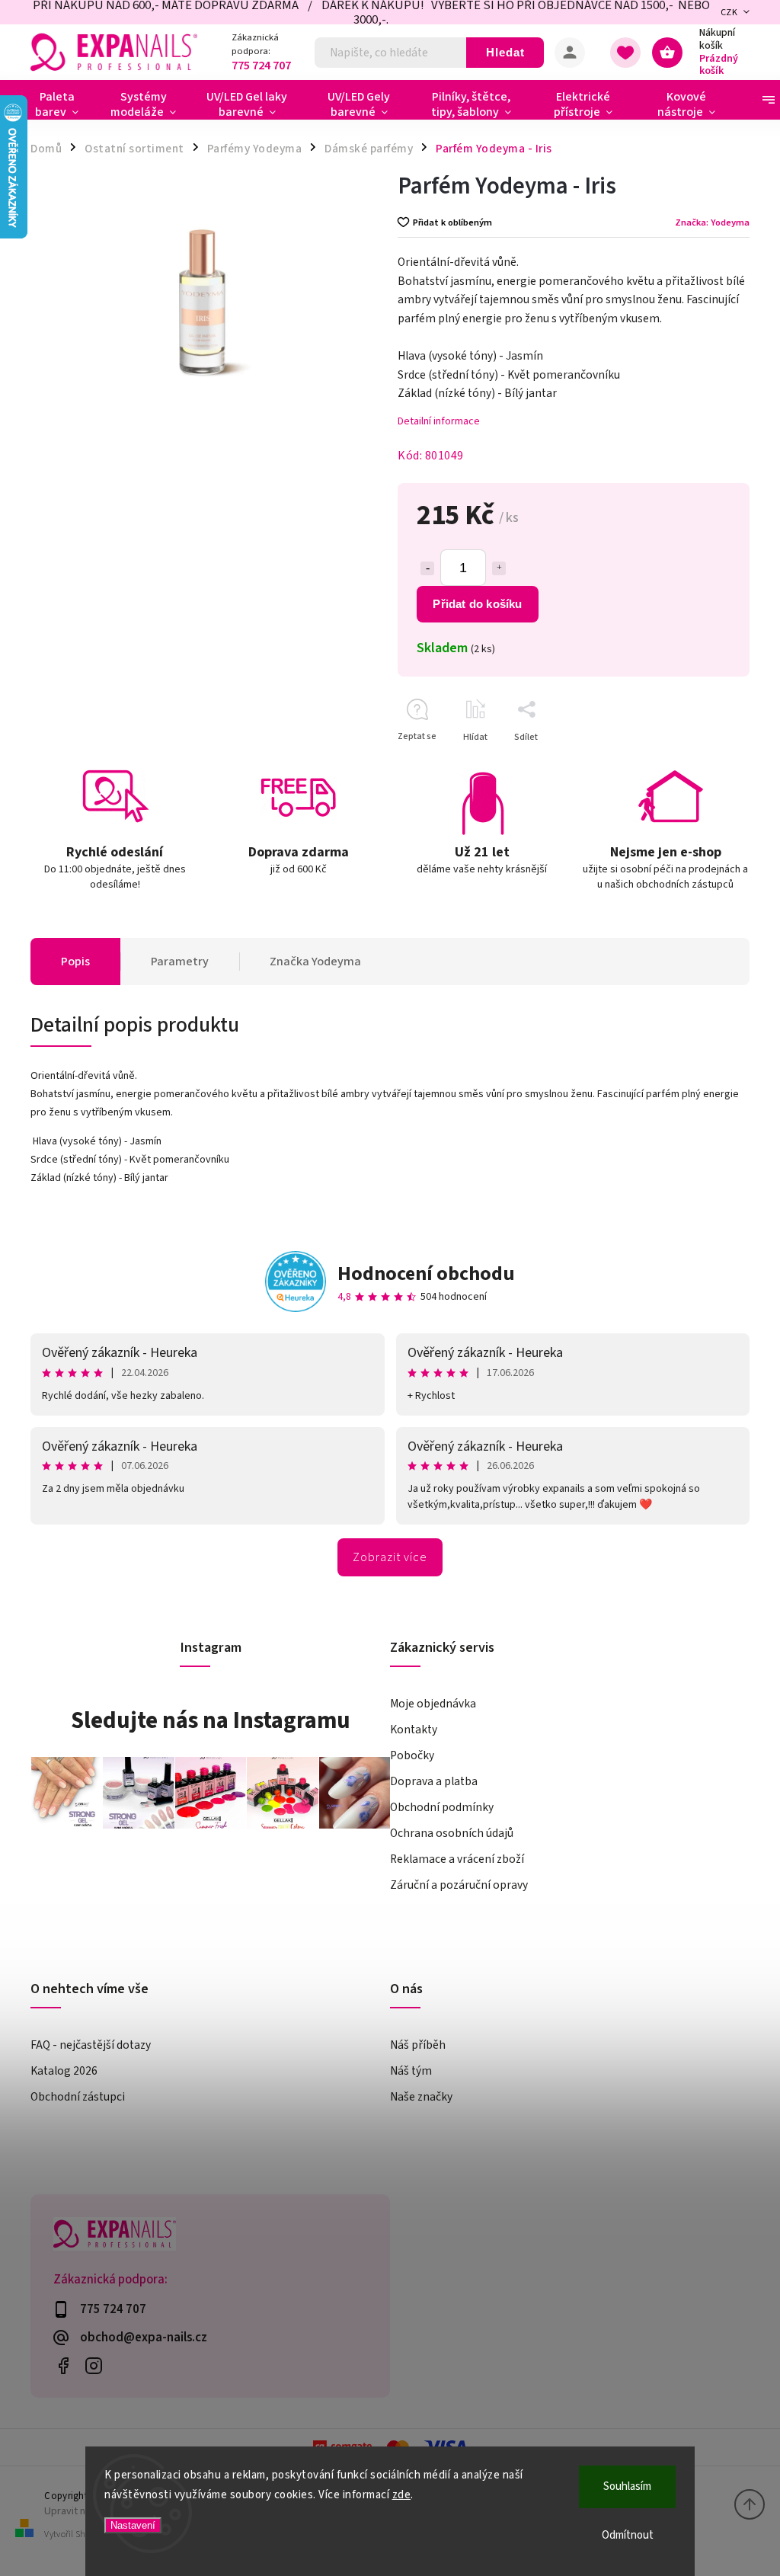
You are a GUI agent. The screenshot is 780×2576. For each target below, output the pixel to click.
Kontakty (414, 1730)
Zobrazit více (390, 1557)
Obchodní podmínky (442, 1807)
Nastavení (133, 2525)
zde (402, 2495)
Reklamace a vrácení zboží (457, 1859)
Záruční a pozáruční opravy (459, 1885)
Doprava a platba (434, 1781)
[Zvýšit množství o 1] (499, 568)
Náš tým (411, 2071)
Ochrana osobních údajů (452, 1833)
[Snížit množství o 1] (427, 568)
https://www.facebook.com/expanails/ (63, 2366)
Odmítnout (628, 2535)
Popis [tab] (75, 962)
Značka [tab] (315, 962)
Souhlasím (627, 2486)
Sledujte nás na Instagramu (211, 1720)
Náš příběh (418, 2045)
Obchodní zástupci (78, 2097)
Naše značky (421, 2097)
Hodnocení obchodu (426, 1274)
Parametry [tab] (180, 962)
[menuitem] (63, 104)
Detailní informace (439, 421)
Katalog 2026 (64, 2071)
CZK (729, 13)
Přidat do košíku (477, 604)
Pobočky (412, 1755)
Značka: (712, 222)
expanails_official (93, 2366)
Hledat (505, 52)
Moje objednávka (433, 1704)
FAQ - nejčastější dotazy (91, 2045)
